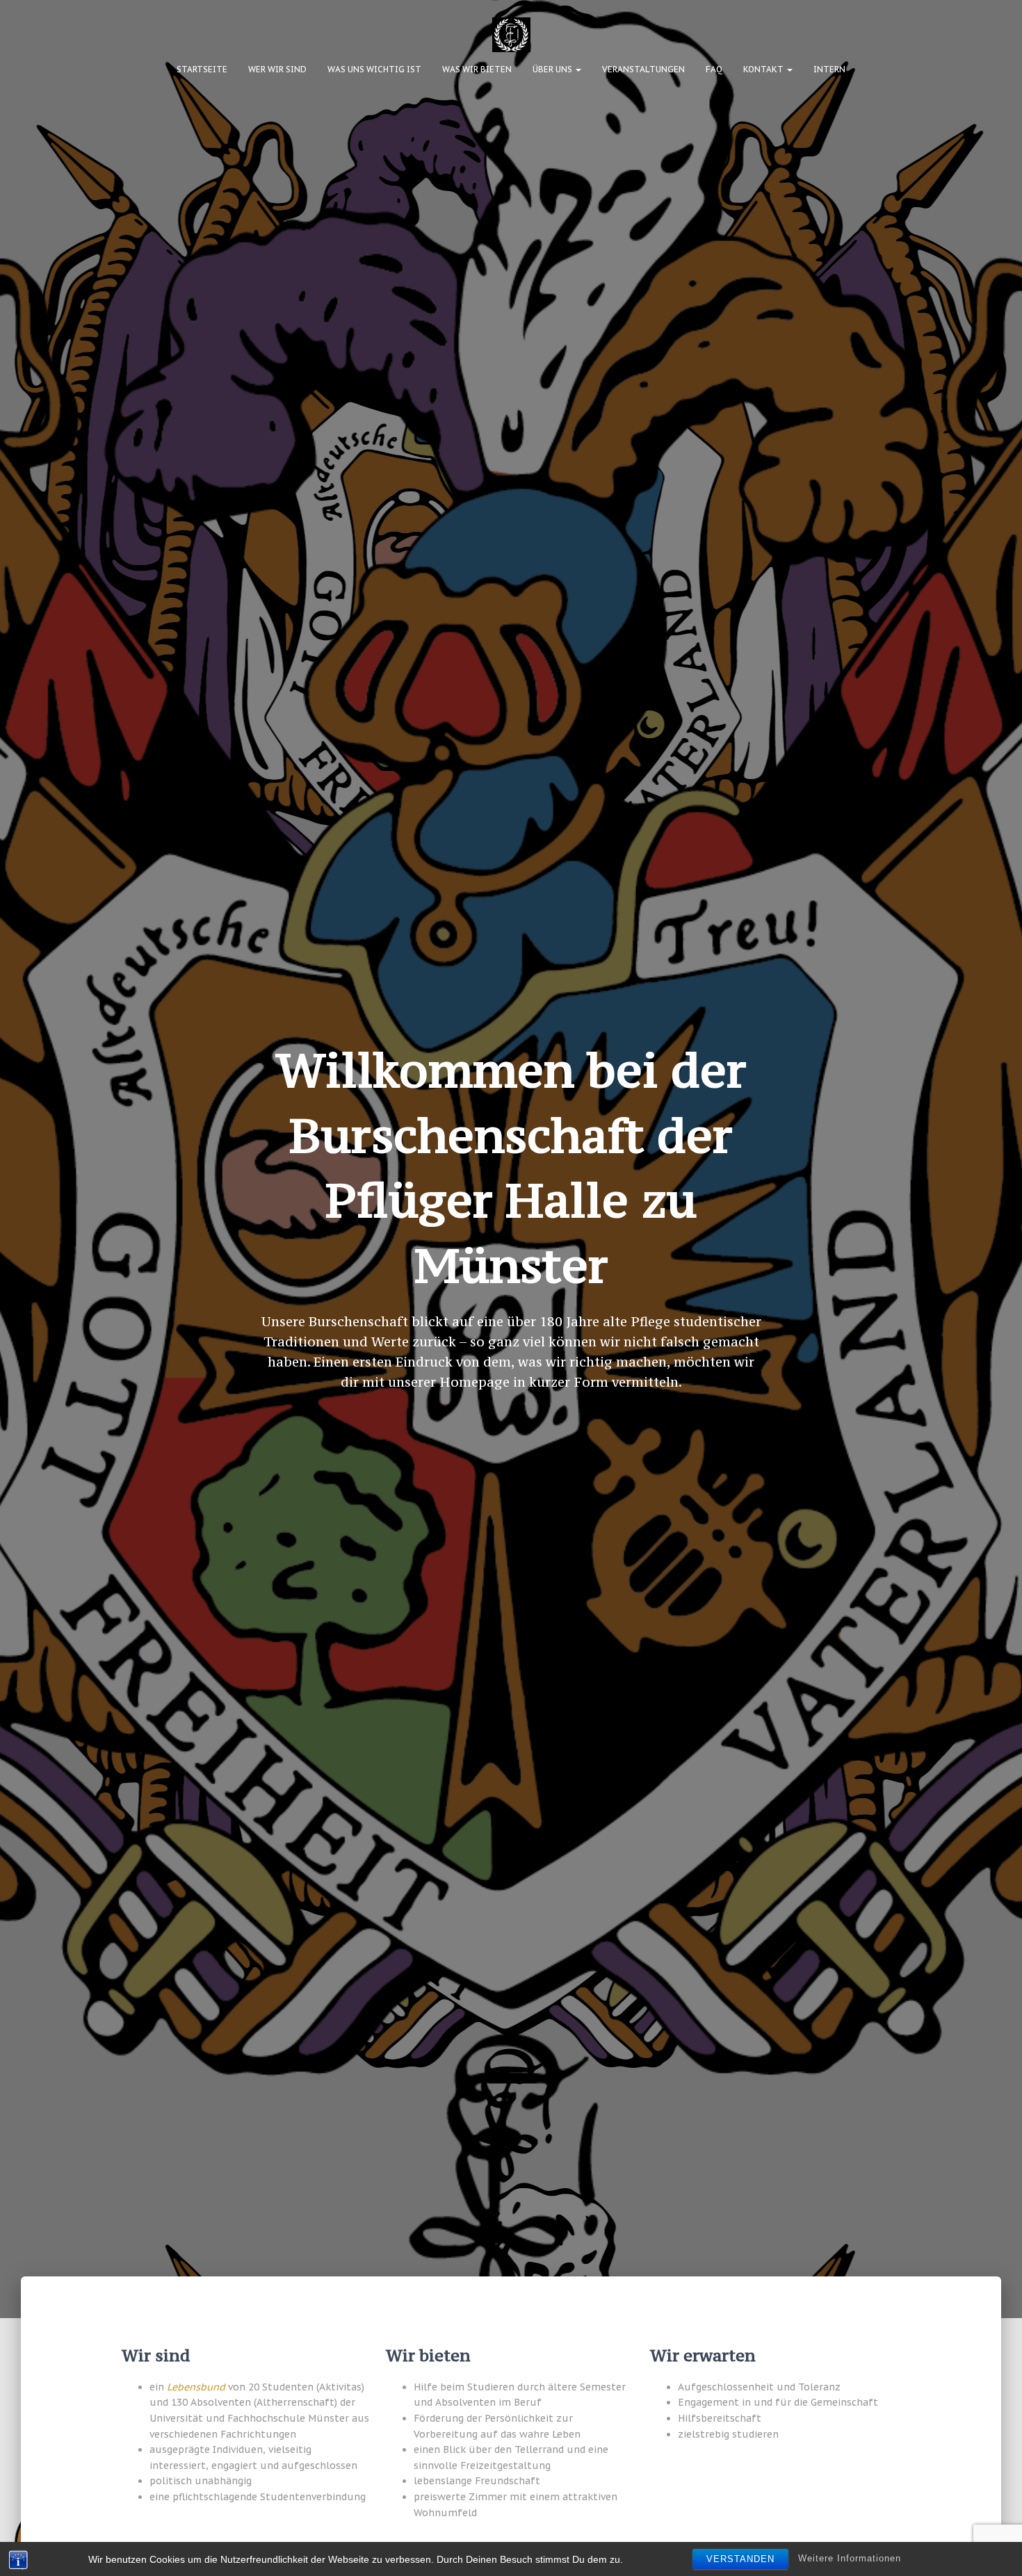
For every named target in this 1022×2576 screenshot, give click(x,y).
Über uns (553, 69)
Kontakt (764, 69)
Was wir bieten (477, 69)
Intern (829, 69)
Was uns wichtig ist (374, 69)
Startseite (202, 69)
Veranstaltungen (643, 69)
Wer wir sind (277, 69)
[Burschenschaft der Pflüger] (511, 35)
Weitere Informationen (850, 2558)
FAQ (714, 69)
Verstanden (740, 2559)
